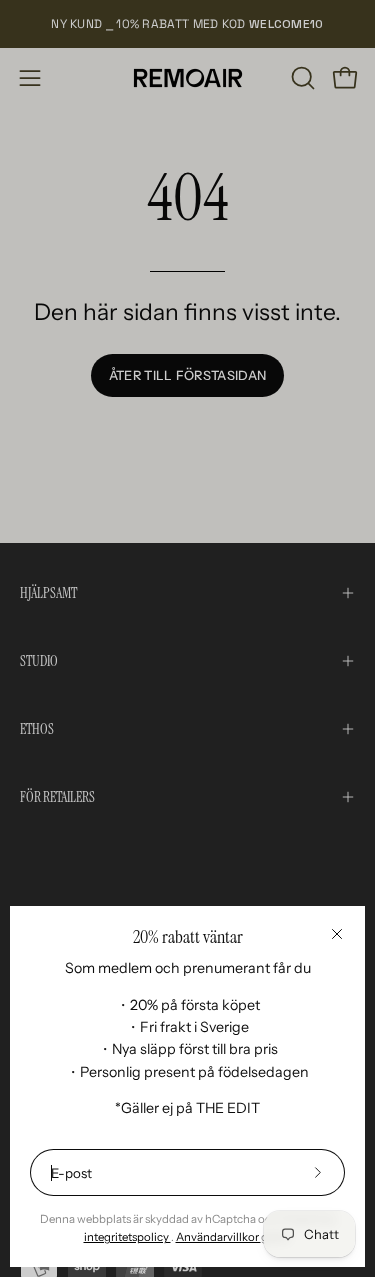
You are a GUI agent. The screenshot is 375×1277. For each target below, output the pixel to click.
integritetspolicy (127, 1237)
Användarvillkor (218, 1237)
